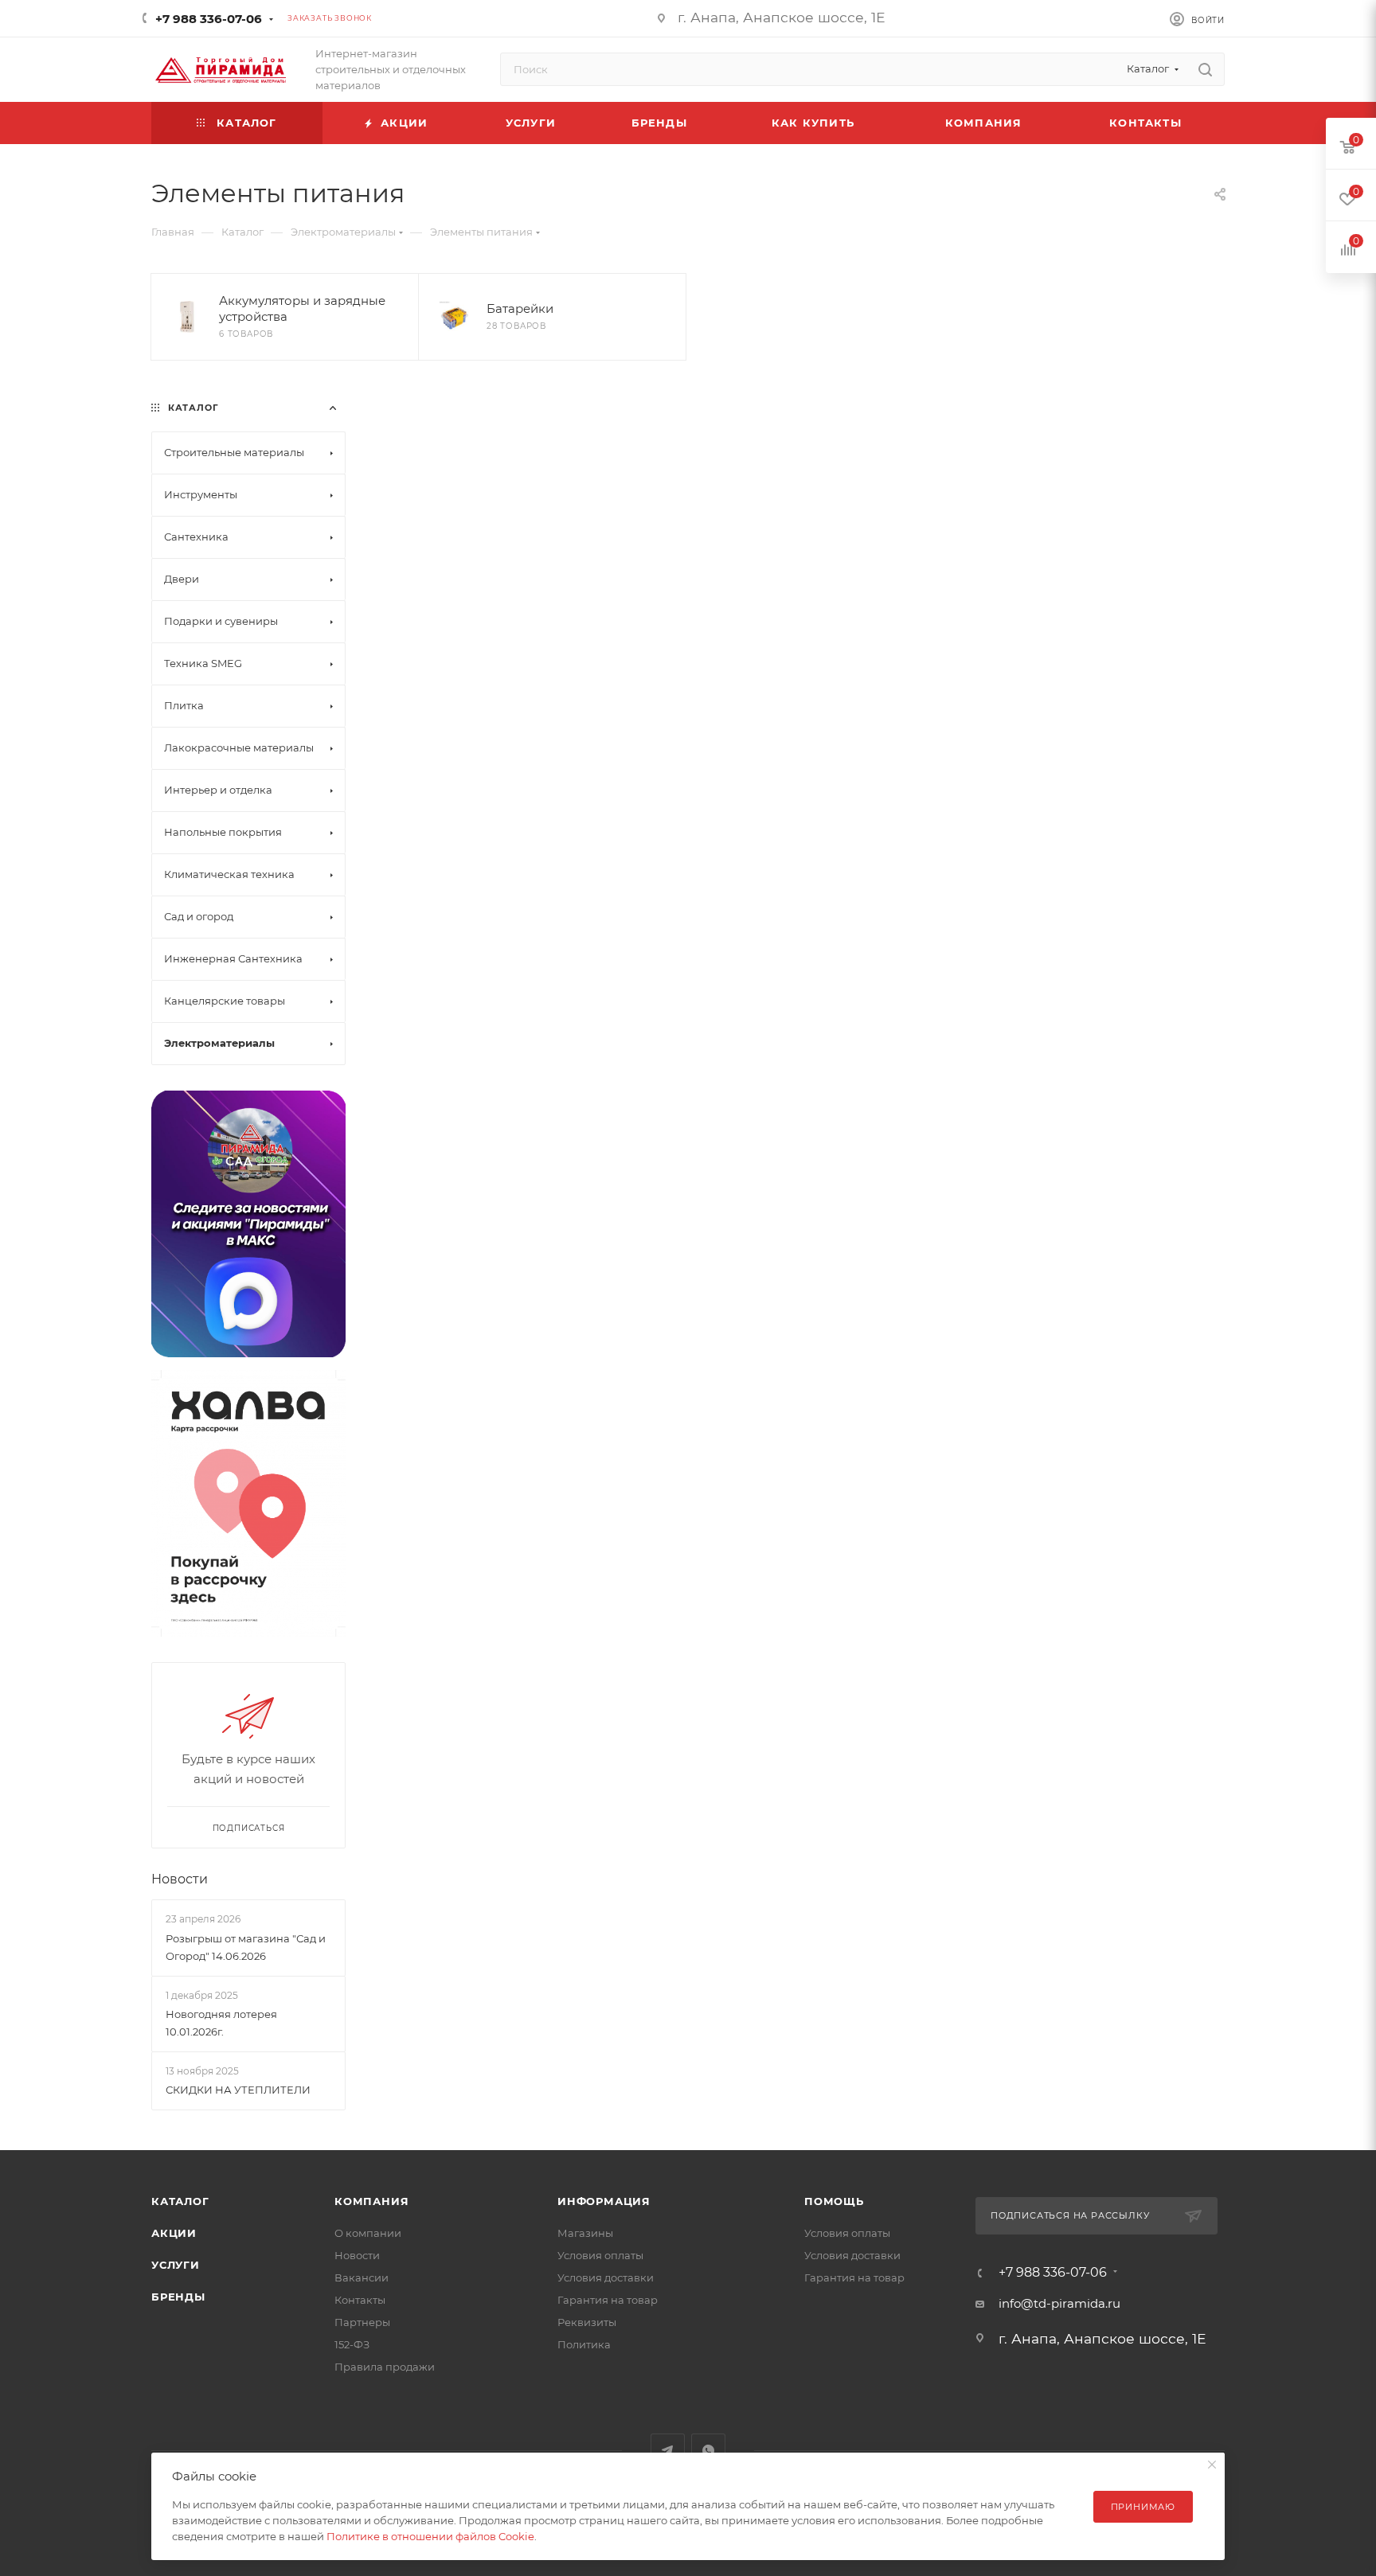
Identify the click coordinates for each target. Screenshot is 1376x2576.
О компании (368, 2233)
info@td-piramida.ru (1059, 2303)
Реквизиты (587, 2322)
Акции (174, 2233)
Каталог (180, 2201)
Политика (584, 2344)
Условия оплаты (600, 2255)
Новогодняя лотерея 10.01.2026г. (221, 2023)
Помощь (834, 2201)
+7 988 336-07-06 (209, 19)
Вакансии (362, 2277)
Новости (180, 1879)
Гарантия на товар (608, 2300)
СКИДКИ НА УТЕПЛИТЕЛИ (238, 2090)
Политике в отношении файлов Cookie (430, 2536)
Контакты (360, 2300)
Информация (604, 2201)
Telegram (668, 2451)
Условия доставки (606, 2277)
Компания (371, 2201)
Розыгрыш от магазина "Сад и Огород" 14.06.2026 (246, 1947)
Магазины (585, 2233)
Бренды (178, 2297)
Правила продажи (385, 2367)
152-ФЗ (352, 2344)
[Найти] (1205, 69)
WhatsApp (708, 2451)
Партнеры (362, 2322)
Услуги (176, 2265)
